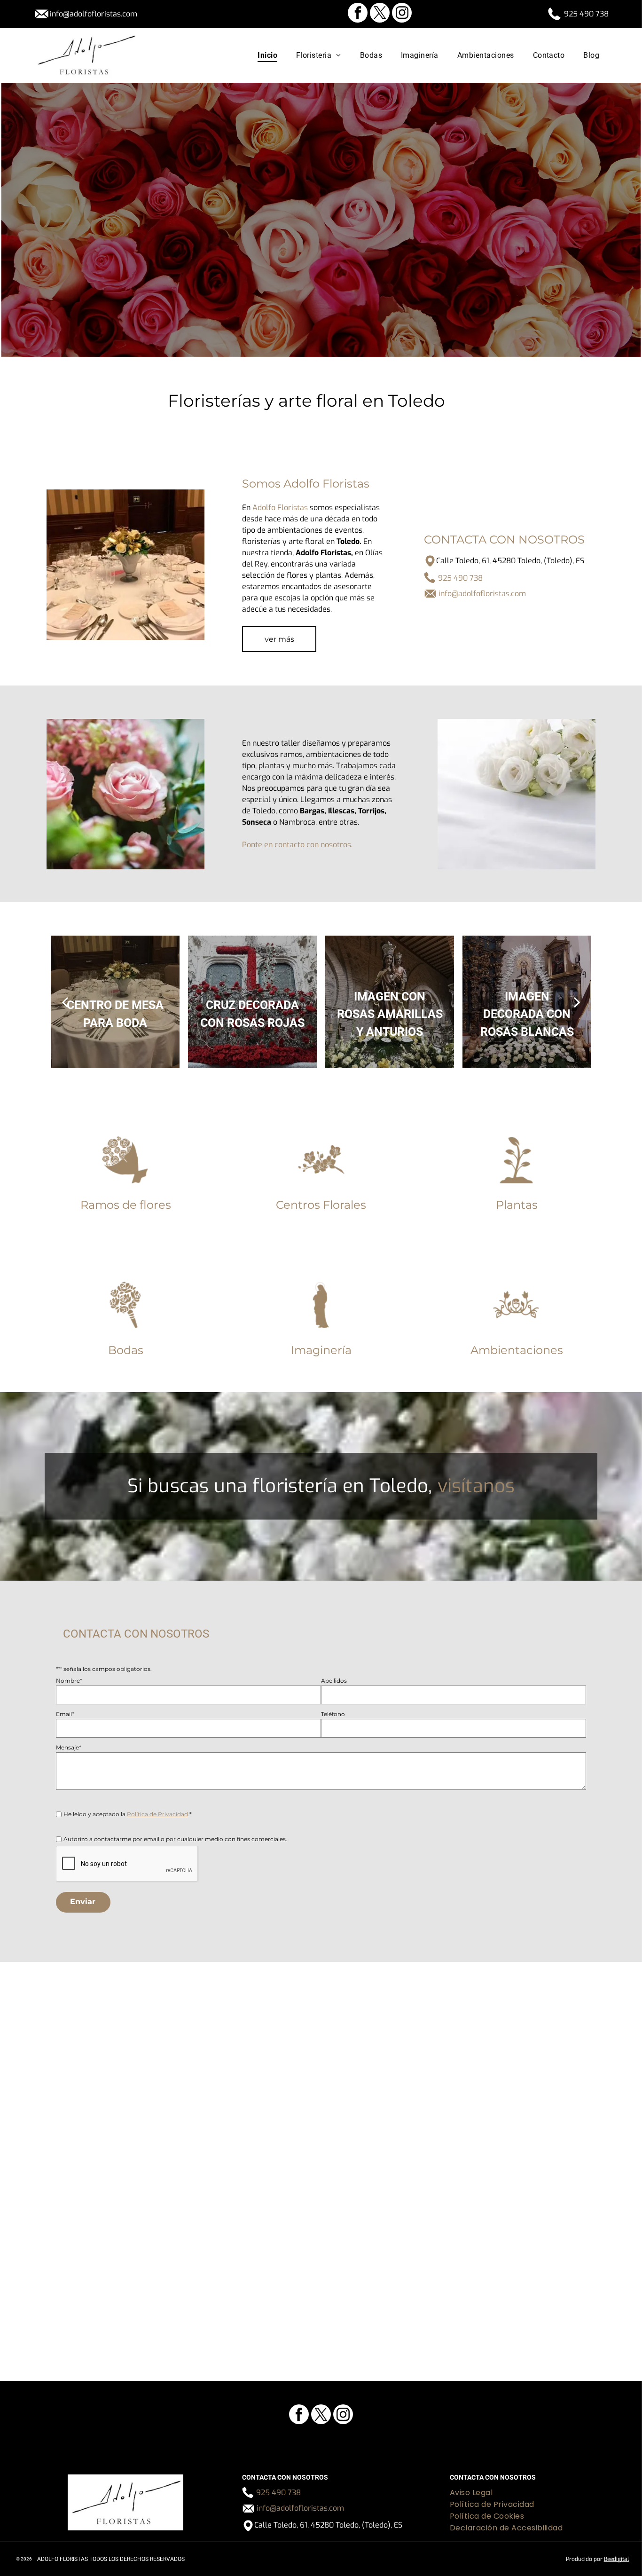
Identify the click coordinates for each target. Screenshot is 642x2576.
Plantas (517, 1205)
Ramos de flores (126, 1205)
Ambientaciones (517, 1350)
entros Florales (325, 1205)
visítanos (476, 1486)
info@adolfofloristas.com (94, 14)
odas (130, 1350)
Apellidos (334, 1681)
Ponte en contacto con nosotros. (297, 845)
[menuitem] (267, 55)
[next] (577, 1002)
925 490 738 (586, 14)
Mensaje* (69, 1747)
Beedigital (617, 2559)
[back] (65, 1002)
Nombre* (69, 1681)
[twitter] (380, 14)
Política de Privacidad (157, 1814)
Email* (65, 1714)
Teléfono (333, 1714)
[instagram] (402, 14)
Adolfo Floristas (280, 508)
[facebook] (358, 14)
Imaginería (321, 1350)
